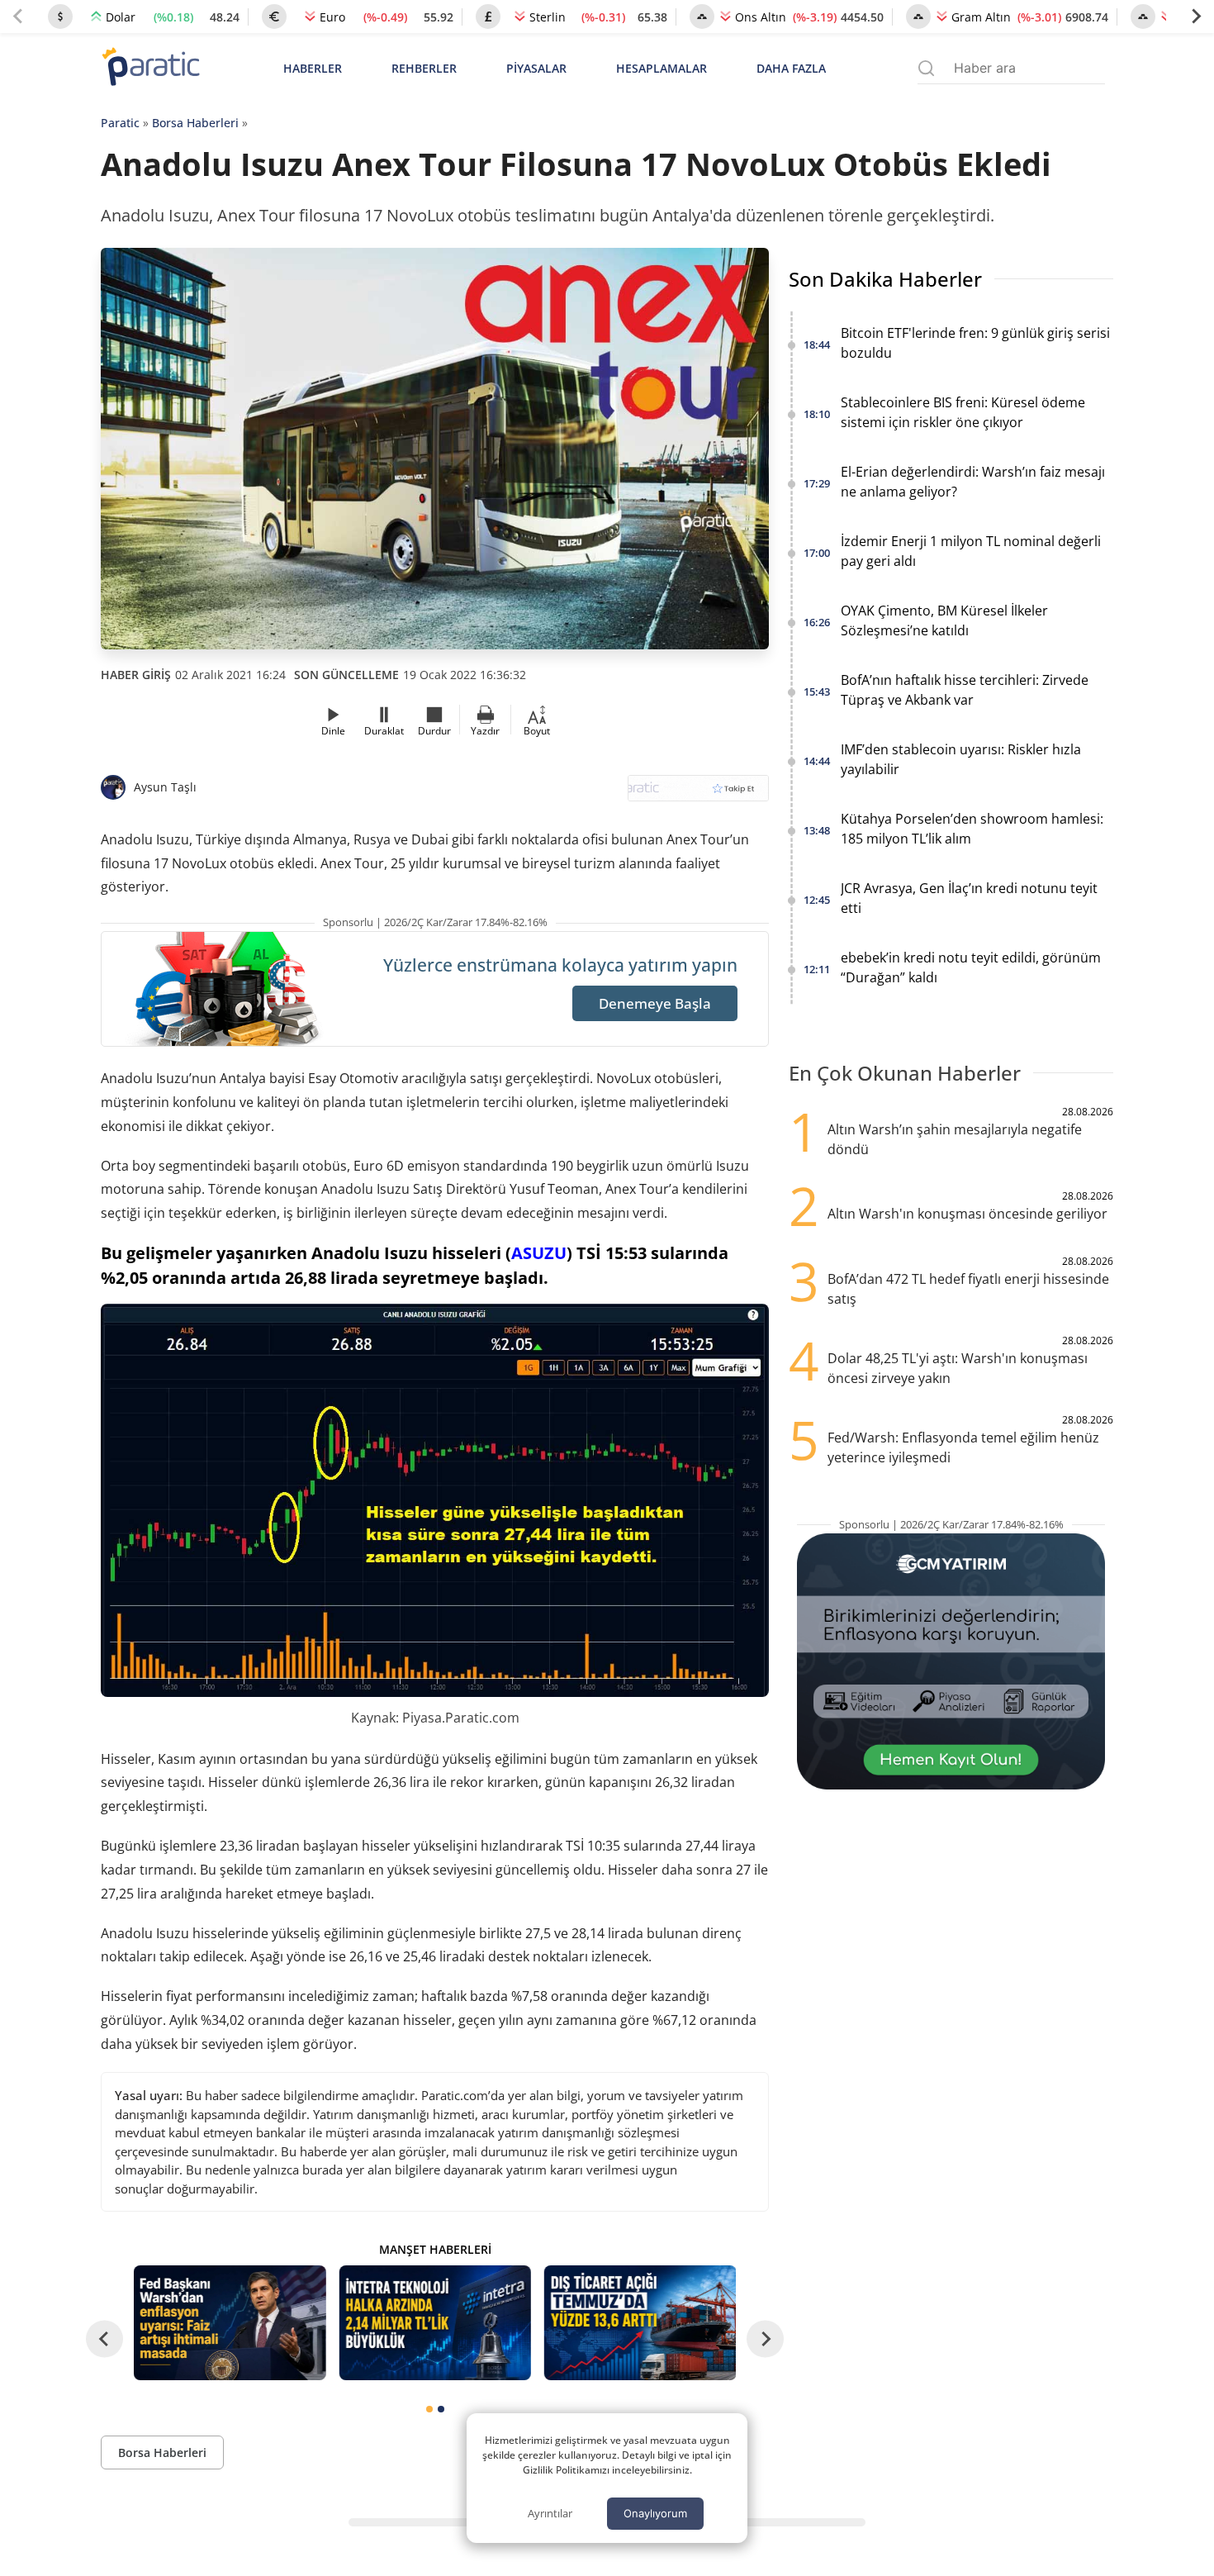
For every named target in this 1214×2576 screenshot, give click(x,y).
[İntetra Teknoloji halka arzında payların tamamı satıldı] (434, 2323)
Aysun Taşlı (165, 787)
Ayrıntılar (550, 2513)
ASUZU (539, 1253)
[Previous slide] (18, 17)
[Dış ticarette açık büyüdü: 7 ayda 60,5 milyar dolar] (640, 2323)
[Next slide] (1196, 17)
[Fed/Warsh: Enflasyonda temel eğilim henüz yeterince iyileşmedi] (230, 2323)
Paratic (120, 123)
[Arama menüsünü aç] (926, 68)
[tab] (429, 2409)
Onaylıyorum (655, 2513)
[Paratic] (150, 68)
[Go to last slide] (104, 2339)
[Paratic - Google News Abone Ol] (698, 794)
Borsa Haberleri (195, 123)
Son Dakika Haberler (885, 279)
